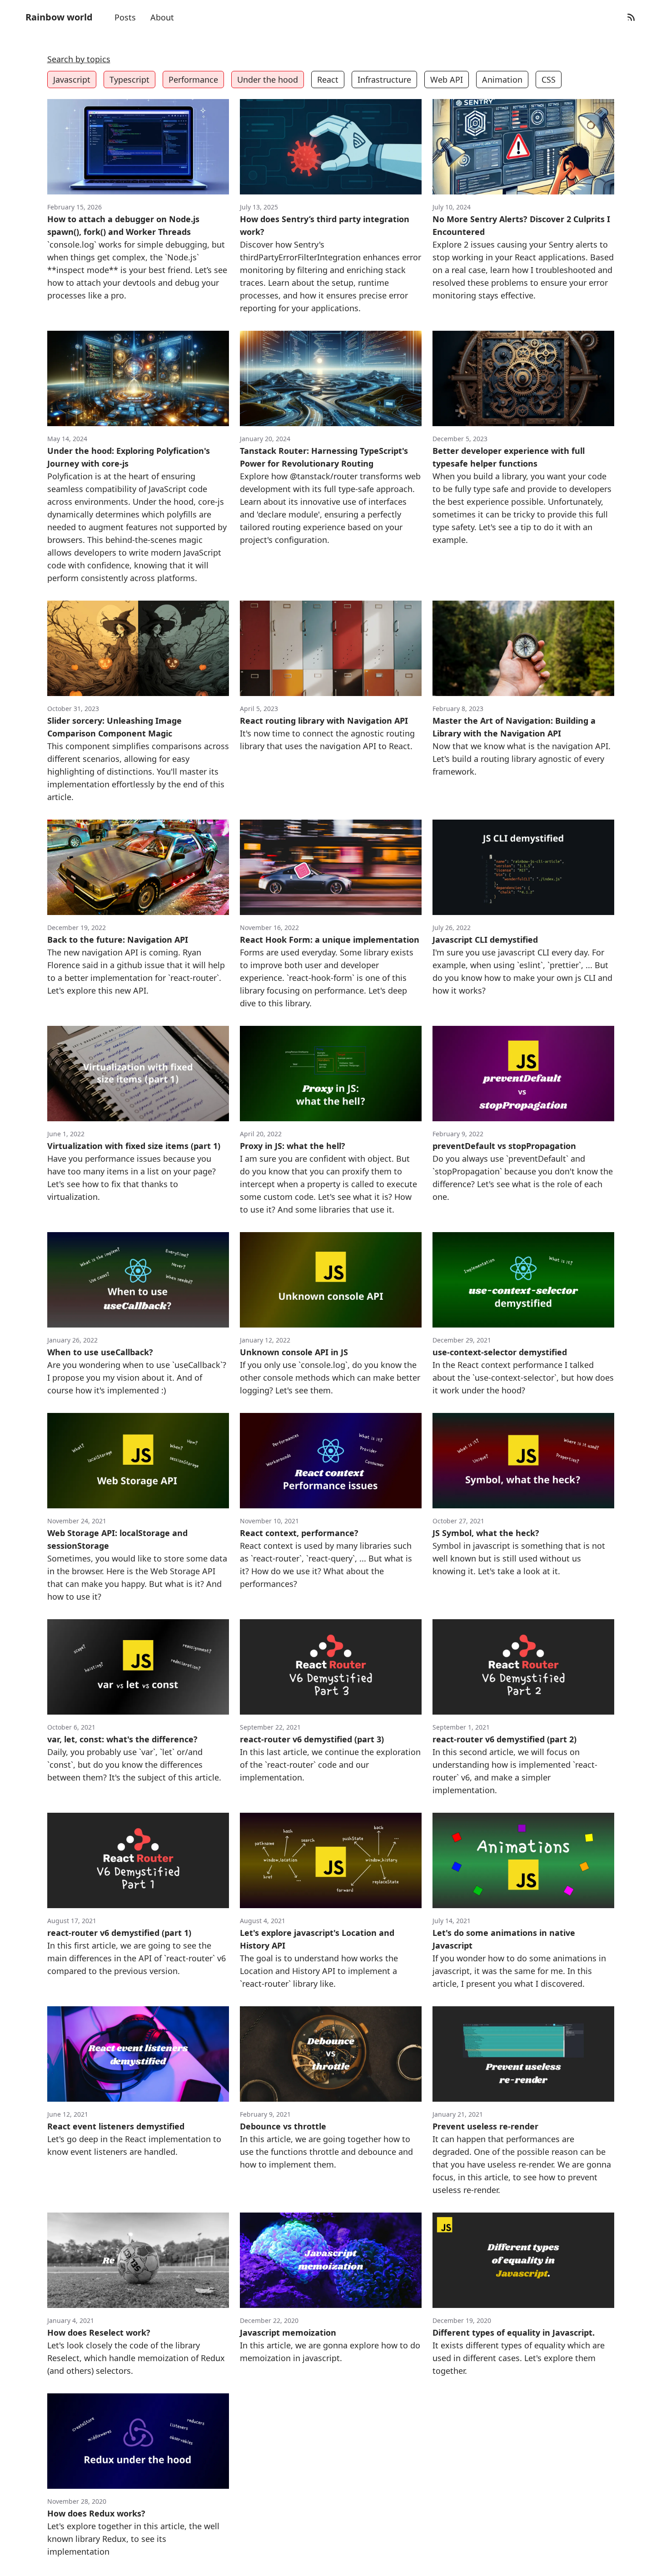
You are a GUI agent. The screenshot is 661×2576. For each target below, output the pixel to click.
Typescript (129, 80)
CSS (549, 80)
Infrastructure (384, 80)
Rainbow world (59, 17)
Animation (502, 80)
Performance (193, 80)
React (328, 80)
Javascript (72, 80)
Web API (447, 80)
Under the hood (268, 80)
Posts (125, 17)
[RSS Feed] (631, 17)
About (162, 17)
